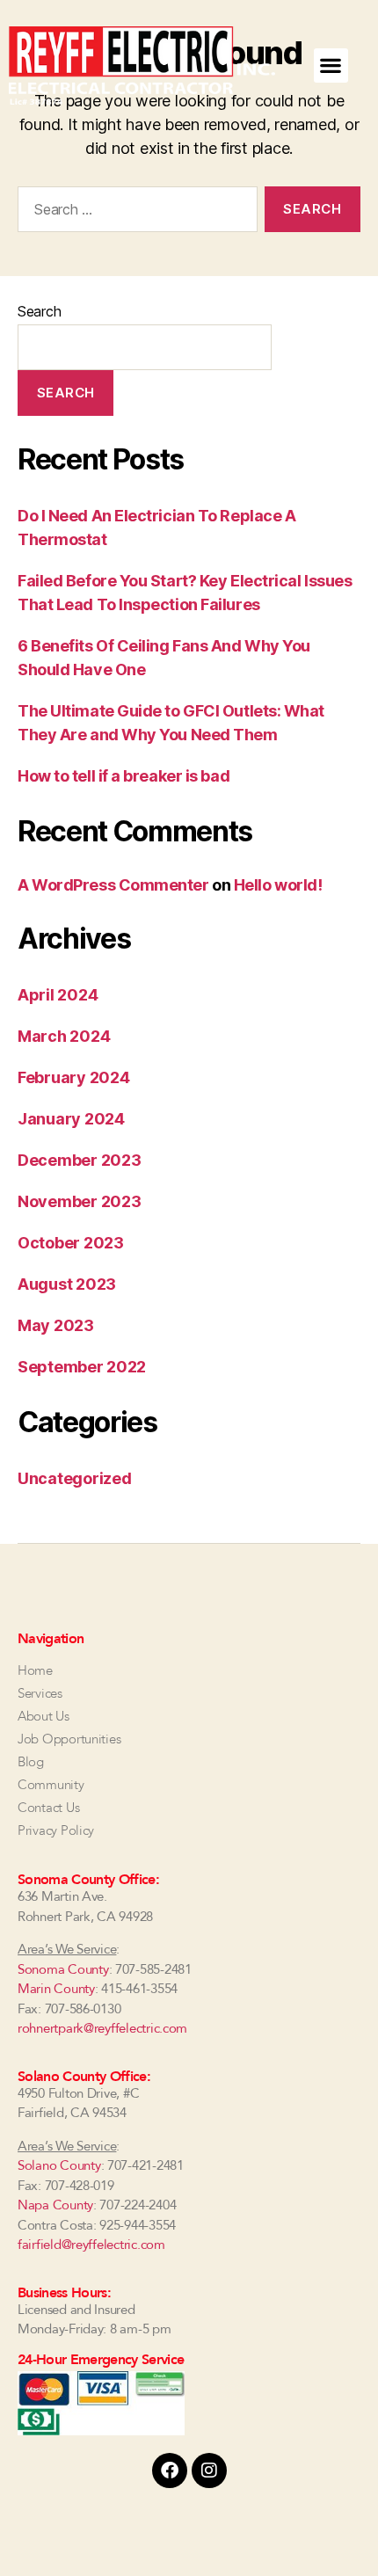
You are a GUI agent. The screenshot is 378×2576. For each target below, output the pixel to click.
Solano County (59, 2165)
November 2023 (80, 1201)
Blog (31, 1762)
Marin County (56, 1989)
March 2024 (64, 1036)
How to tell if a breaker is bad (124, 776)
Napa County (55, 2205)
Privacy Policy (56, 1830)
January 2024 (71, 1119)
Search (39, 311)
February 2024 (74, 1077)
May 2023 (56, 1325)
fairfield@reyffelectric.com (91, 2245)
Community (51, 1785)
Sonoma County (63, 1969)
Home (35, 1670)
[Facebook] (170, 2470)
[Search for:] (134, 213)
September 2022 (82, 1367)
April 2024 (58, 995)
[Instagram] (209, 2470)
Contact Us (48, 1808)
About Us (44, 1716)
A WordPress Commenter (113, 885)
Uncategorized (75, 1478)
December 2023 (80, 1160)
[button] (331, 65)
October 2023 (71, 1243)
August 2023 (67, 1284)
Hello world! (278, 885)
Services (40, 1693)
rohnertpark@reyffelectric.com (102, 2028)
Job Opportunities (69, 1739)
